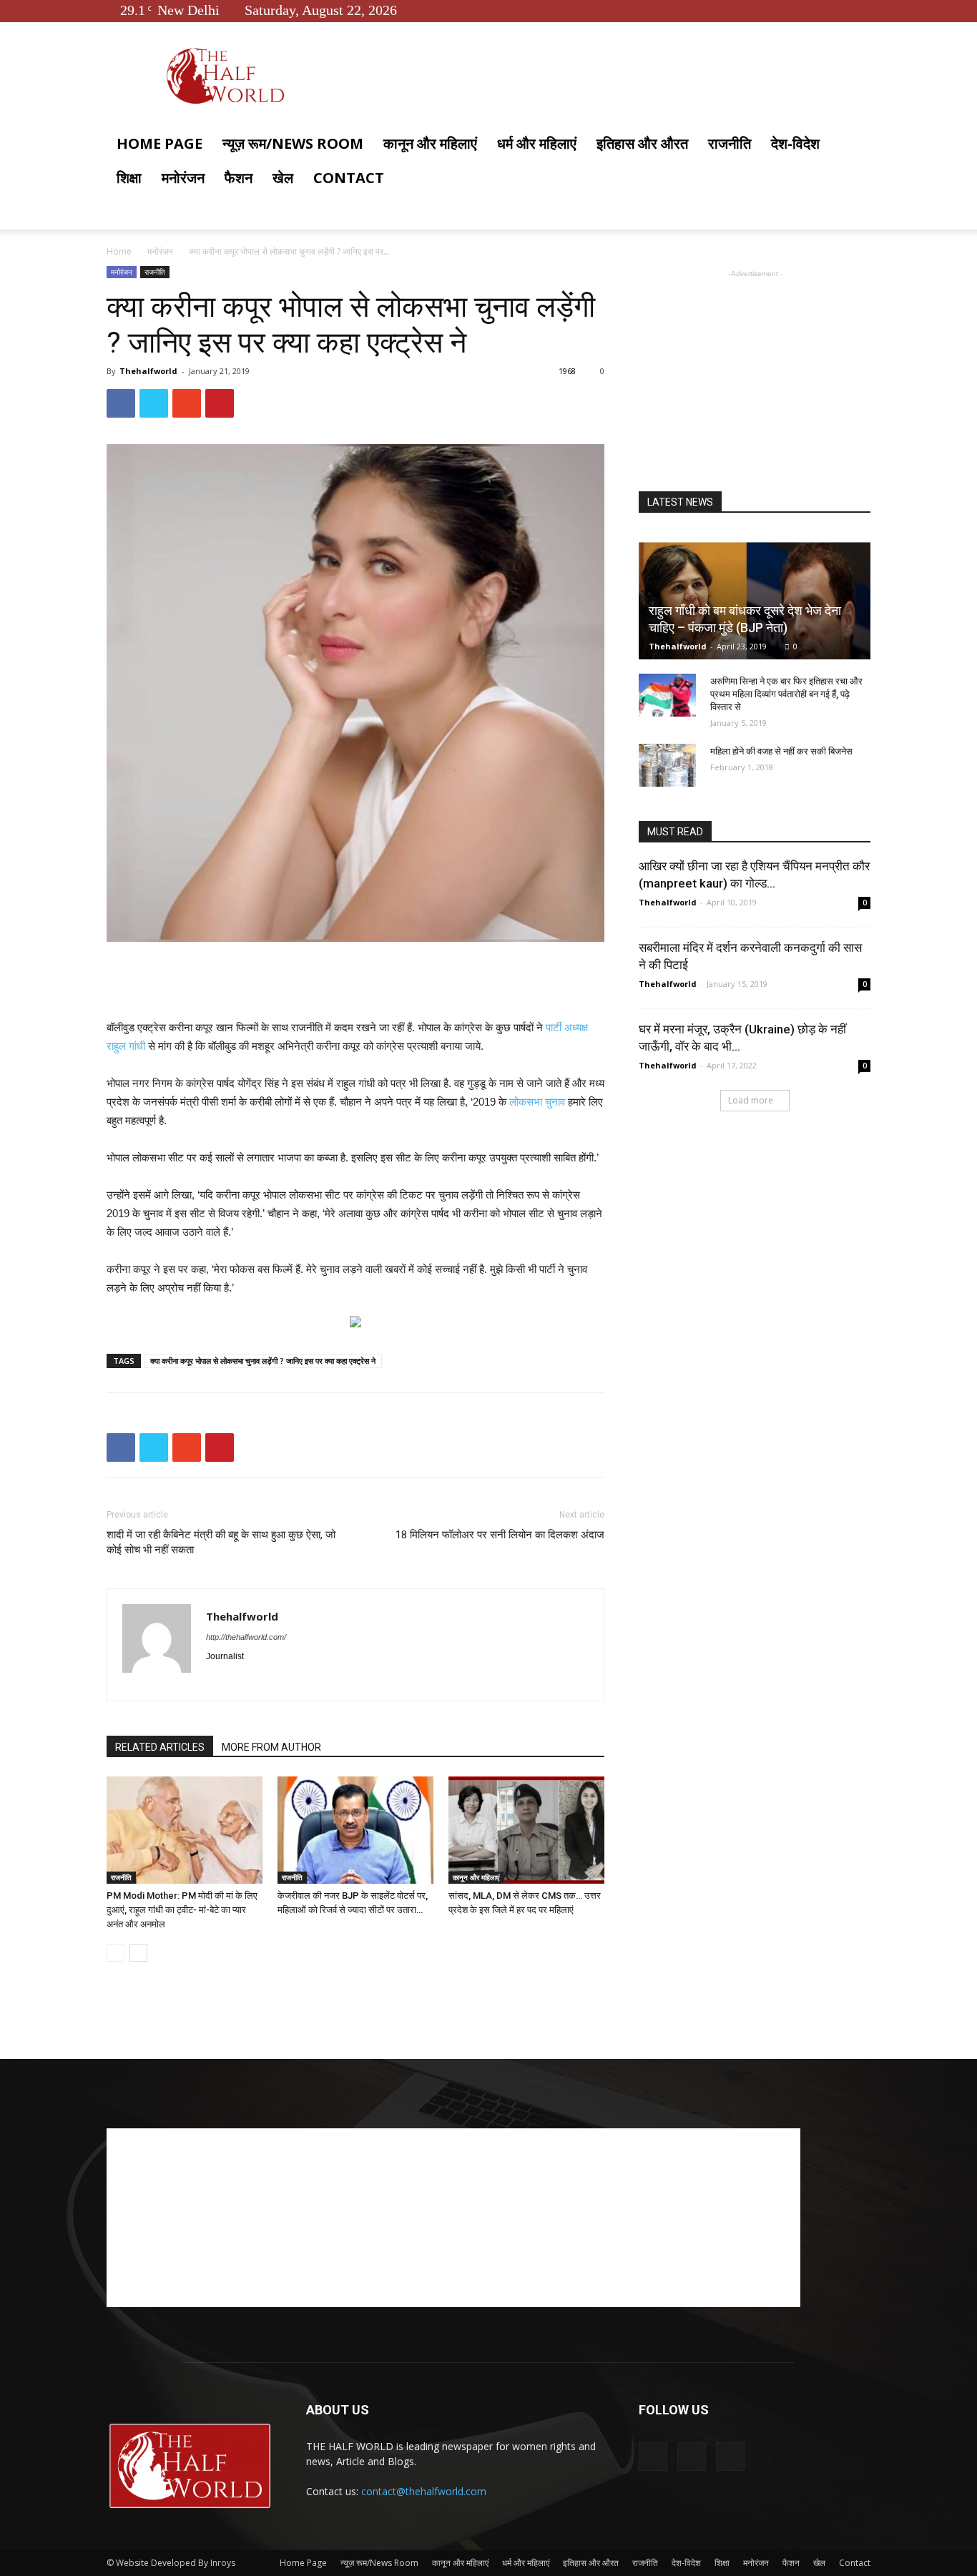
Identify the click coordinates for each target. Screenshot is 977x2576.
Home (119, 251)
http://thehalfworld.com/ (246, 1637)
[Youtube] (860, 10)
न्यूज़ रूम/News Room (293, 143)
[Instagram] (244, 1681)
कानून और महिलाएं (430, 143)
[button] (853, 145)
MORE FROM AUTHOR (271, 1747)
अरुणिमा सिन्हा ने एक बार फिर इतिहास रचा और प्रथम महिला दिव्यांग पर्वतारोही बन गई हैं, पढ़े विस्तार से (786, 694)
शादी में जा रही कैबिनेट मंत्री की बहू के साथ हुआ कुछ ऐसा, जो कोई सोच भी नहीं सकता (221, 1542)
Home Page (159, 143)
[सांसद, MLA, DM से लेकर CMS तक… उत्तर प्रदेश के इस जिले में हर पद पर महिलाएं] (526, 1830)
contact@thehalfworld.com (424, 2491)
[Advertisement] (355, 982)
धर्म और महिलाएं (537, 143)
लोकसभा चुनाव (537, 1102)
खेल (283, 178)
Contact (349, 178)
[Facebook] (812, 10)
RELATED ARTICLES (160, 1747)
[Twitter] (836, 10)
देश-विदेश (795, 143)
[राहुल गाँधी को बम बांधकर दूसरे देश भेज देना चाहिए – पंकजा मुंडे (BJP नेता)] (755, 595)
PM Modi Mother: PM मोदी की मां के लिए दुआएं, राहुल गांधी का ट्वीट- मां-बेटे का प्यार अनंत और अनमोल (182, 1910)
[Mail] (269, 1681)
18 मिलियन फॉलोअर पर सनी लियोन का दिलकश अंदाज (500, 1535)
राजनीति (730, 143)
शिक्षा (129, 178)
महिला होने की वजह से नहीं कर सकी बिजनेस (781, 751)
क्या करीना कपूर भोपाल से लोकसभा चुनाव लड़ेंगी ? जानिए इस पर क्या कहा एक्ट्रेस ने (263, 1361)
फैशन (239, 178)
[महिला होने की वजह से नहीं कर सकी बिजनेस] (667, 765)
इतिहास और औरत (642, 143)
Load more (751, 1100)
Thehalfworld (148, 371)
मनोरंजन (183, 178)
